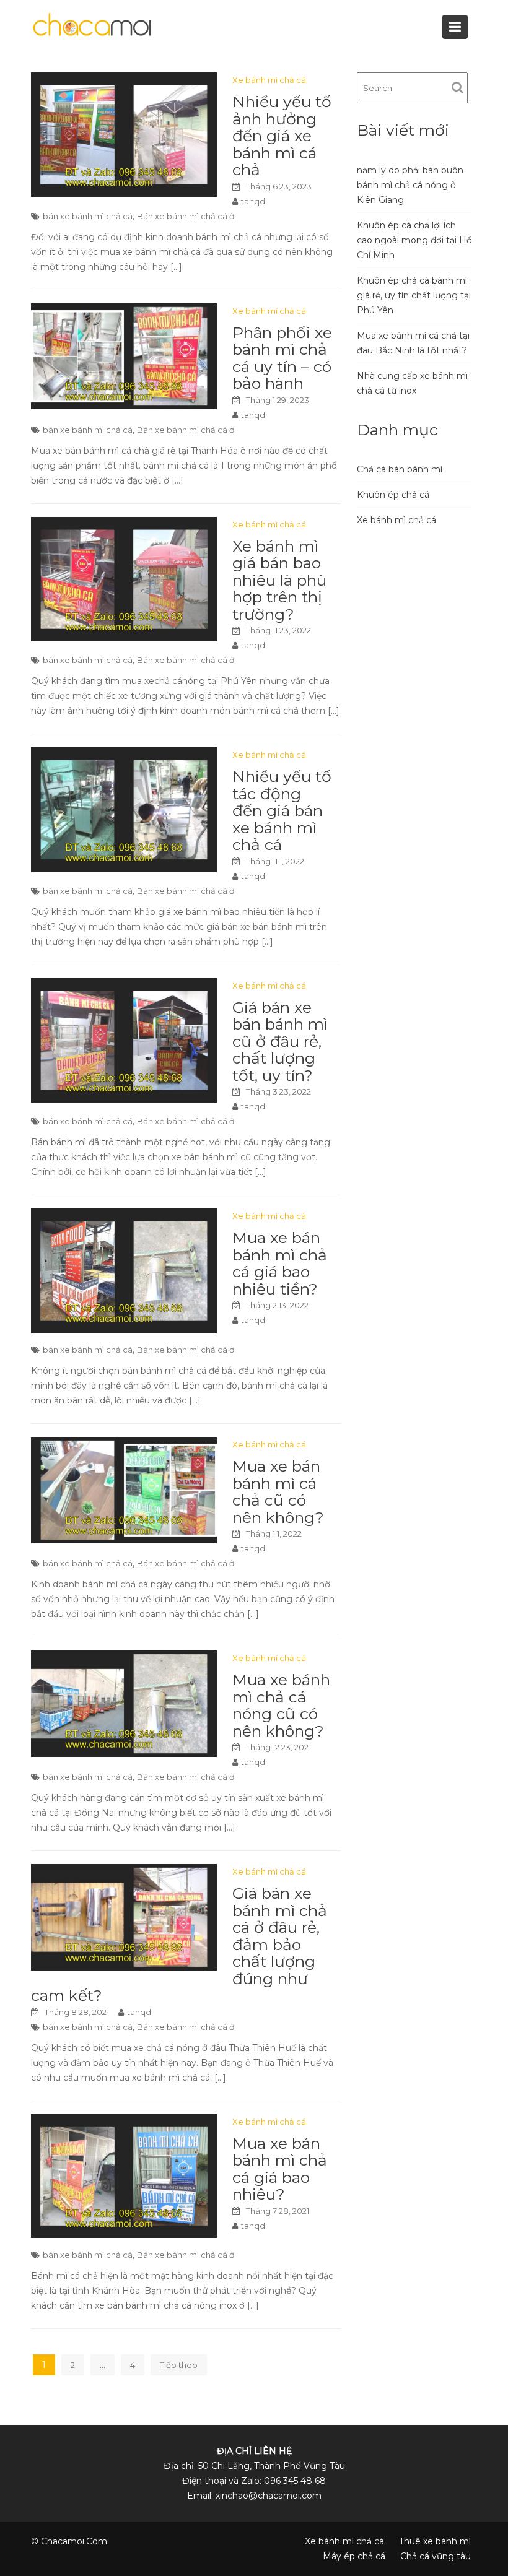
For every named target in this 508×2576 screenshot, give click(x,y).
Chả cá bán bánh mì (400, 469)
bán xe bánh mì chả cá (88, 216)
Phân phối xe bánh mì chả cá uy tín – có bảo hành (282, 358)
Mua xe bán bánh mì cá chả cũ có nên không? (278, 1492)
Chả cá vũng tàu (436, 2556)
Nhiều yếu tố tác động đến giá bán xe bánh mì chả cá (282, 810)
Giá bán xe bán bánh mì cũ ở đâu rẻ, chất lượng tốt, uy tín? (280, 1041)
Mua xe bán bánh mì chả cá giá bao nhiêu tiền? (280, 1263)
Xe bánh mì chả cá (269, 80)
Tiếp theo (179, 2365)
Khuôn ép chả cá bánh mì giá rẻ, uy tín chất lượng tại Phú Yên (414, 295)
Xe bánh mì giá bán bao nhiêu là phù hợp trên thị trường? (279, 580)
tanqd (253, 201)
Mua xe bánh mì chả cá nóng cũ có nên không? (281, 1705)
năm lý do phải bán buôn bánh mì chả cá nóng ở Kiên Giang (410, 185)
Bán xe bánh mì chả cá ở (186, 216)
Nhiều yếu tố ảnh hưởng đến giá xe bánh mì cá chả (282, 136)
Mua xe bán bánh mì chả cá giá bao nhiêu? (280, 2169)
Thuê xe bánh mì (435, 2541)
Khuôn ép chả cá (393, 495)
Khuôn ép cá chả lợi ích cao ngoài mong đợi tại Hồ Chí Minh (414, 240)
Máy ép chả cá (354, 2556)
